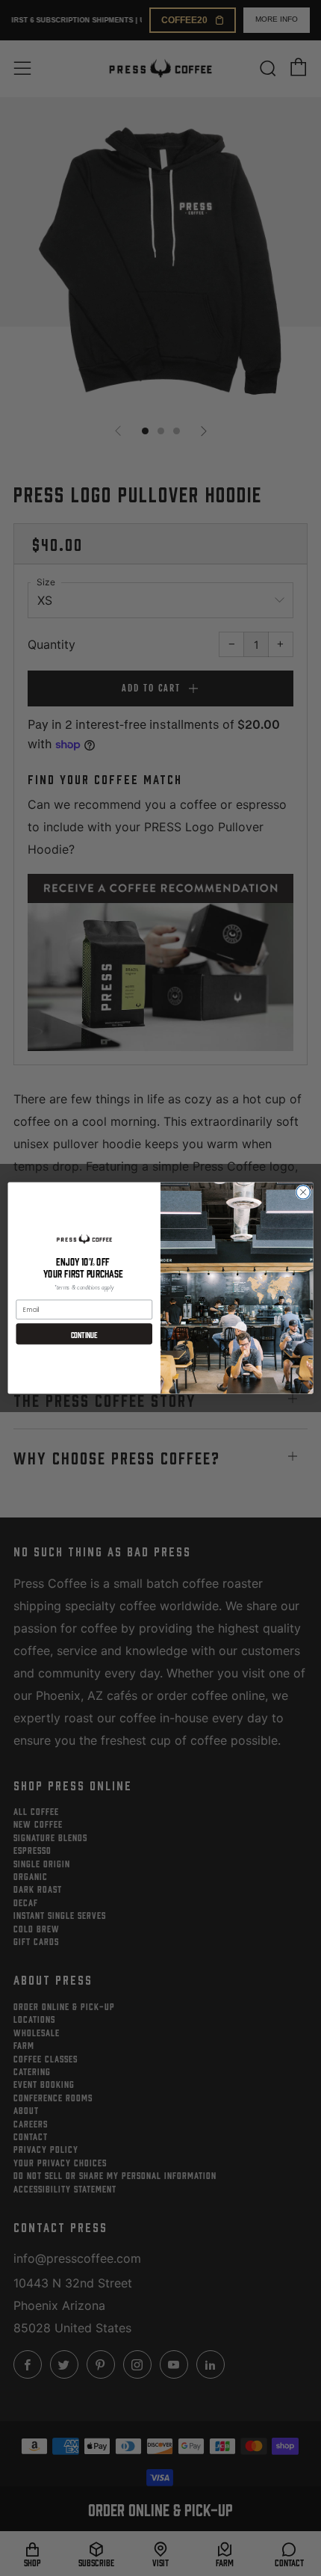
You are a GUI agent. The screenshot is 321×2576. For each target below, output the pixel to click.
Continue (84, 1334)
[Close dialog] (303, 1192)
